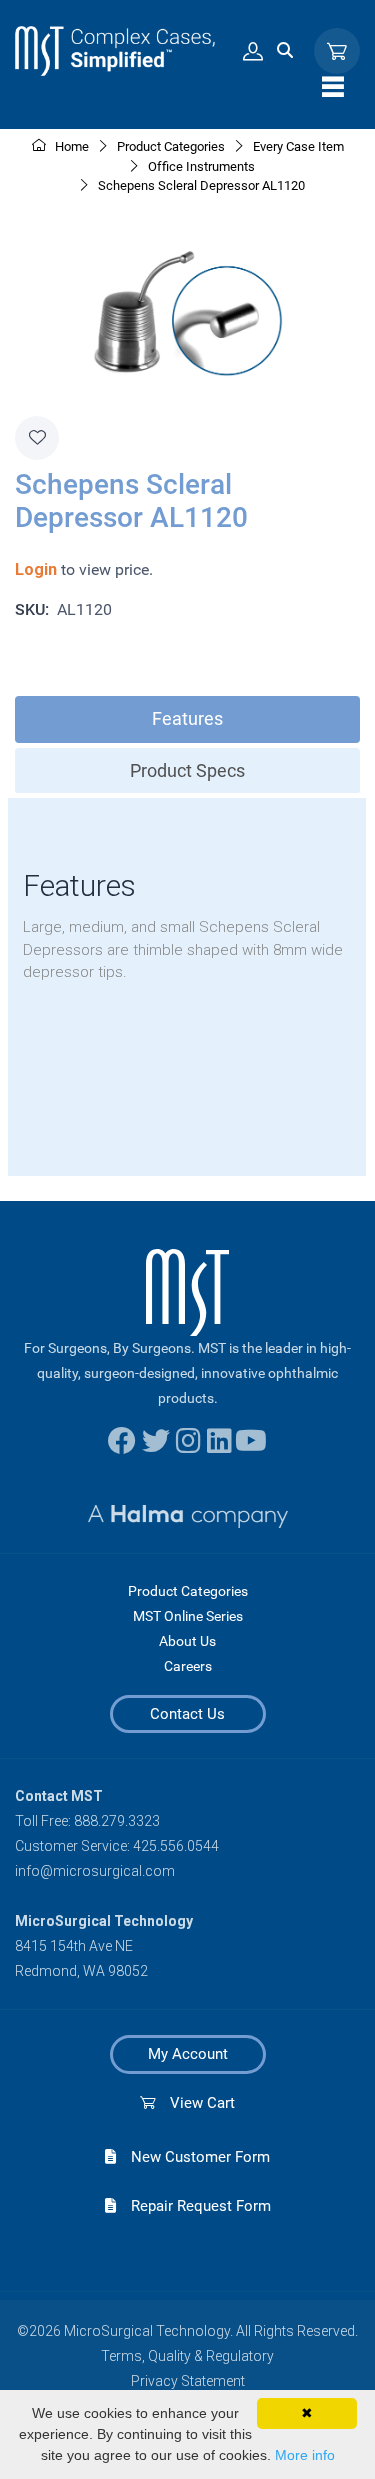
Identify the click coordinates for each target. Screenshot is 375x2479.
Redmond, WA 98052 (81, 1971)
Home (70, 146)
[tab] (187, 719)
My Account (188, 2054)
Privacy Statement (188, 2381)
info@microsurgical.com (95, 1871)
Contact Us (187, 1714)
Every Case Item (298, 146)
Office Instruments (201, 166)
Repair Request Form (193, 2206)
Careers (188, 1666)
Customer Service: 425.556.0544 (117, 1846)
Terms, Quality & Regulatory (187, 2356)
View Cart (195, 2103)
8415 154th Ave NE (74, 1946)
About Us (187, 1641)
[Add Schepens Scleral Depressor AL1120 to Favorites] (37, 438)
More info (305, 2455)
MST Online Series (188, 1616)
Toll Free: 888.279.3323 (87, 1821)
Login (36, 569)
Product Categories (188, 1591)
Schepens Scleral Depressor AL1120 (201, 185)
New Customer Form (193, 2157)
